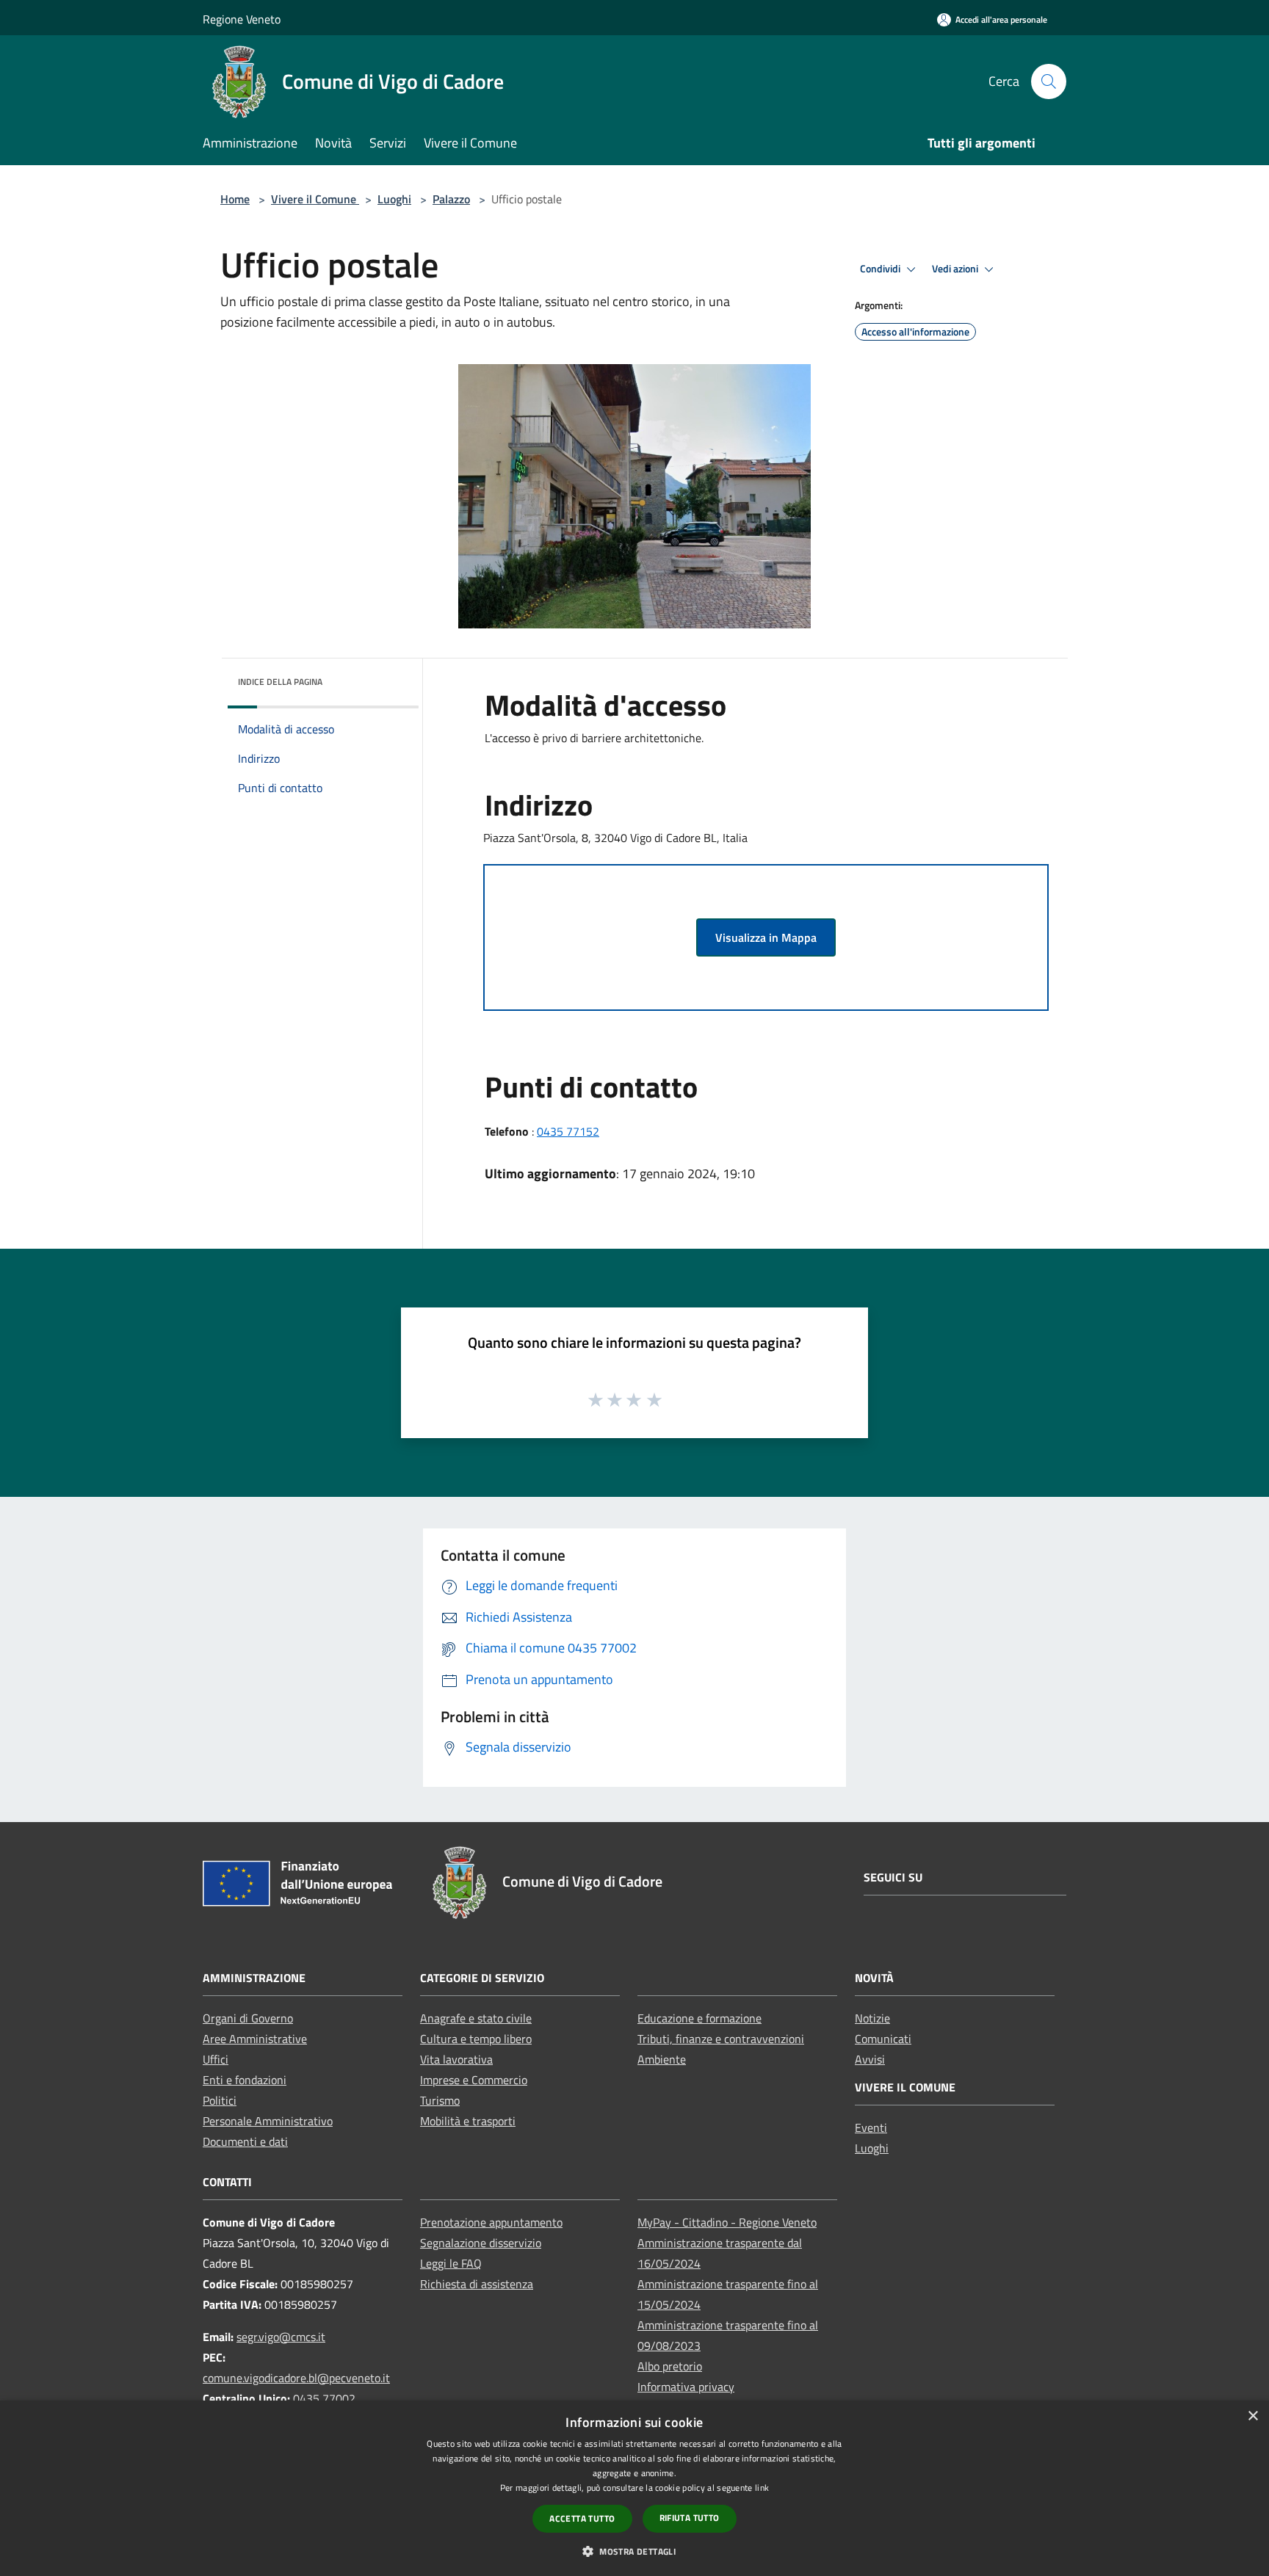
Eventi (871, 2127)
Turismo (440, 2100)
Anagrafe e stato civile (476, 2018)
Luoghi (394, 199)
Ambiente (662, 2059)
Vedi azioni (956, 269)
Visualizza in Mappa (766, 937)
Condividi (881, 269)
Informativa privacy (686, 2387)
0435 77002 (324, 2398)
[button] (634, 2551)
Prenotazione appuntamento (491, 2222)
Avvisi (870, 2059)
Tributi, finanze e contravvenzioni (721, 2039)
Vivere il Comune (315, 199)
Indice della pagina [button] (280, 682)
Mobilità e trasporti (468, 2121)
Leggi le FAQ (451, 2263)
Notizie (872, 2018)
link (762, 2488)
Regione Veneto (242, 19)
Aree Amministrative (255, 2039)
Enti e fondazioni (245, 2080)
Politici (220, 2100)
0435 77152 (568, 1131)
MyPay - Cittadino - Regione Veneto (727, 2222)
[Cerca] (1049, 81)
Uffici (216, 2059)
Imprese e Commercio (474, 2080)
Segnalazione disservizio (481, 2243)
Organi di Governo (248, 2018)
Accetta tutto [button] (582, 2518)
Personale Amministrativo (268, 2121)
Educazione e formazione (699, 2018)
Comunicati (883, 2039)
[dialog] (634, 2488)
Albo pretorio (670, 2366)
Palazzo (451, 199)
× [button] (1252, 2416)
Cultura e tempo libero (476, 2039)
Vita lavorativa (456, 2059)
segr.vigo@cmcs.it (281, 2337)
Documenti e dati (245, 2141)
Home (235, 199)
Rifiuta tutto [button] (690, 2518)
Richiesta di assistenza (477, 2284)
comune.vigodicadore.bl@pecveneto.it (296, 2378)
